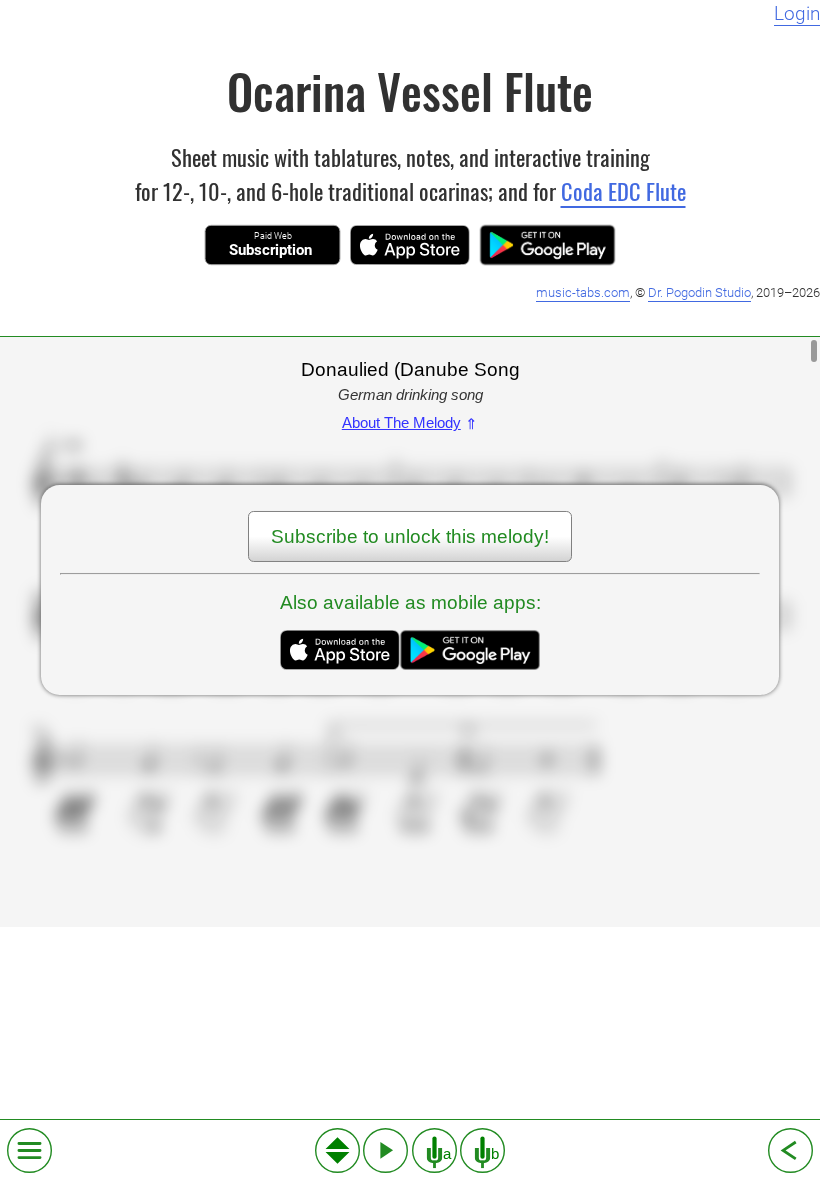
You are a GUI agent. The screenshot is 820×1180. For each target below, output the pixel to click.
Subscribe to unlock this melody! (410, 536)
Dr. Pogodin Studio (699, 292)
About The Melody (410, 422)
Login (797, 14)
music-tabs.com (583, 292)
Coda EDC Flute (623, 190)
